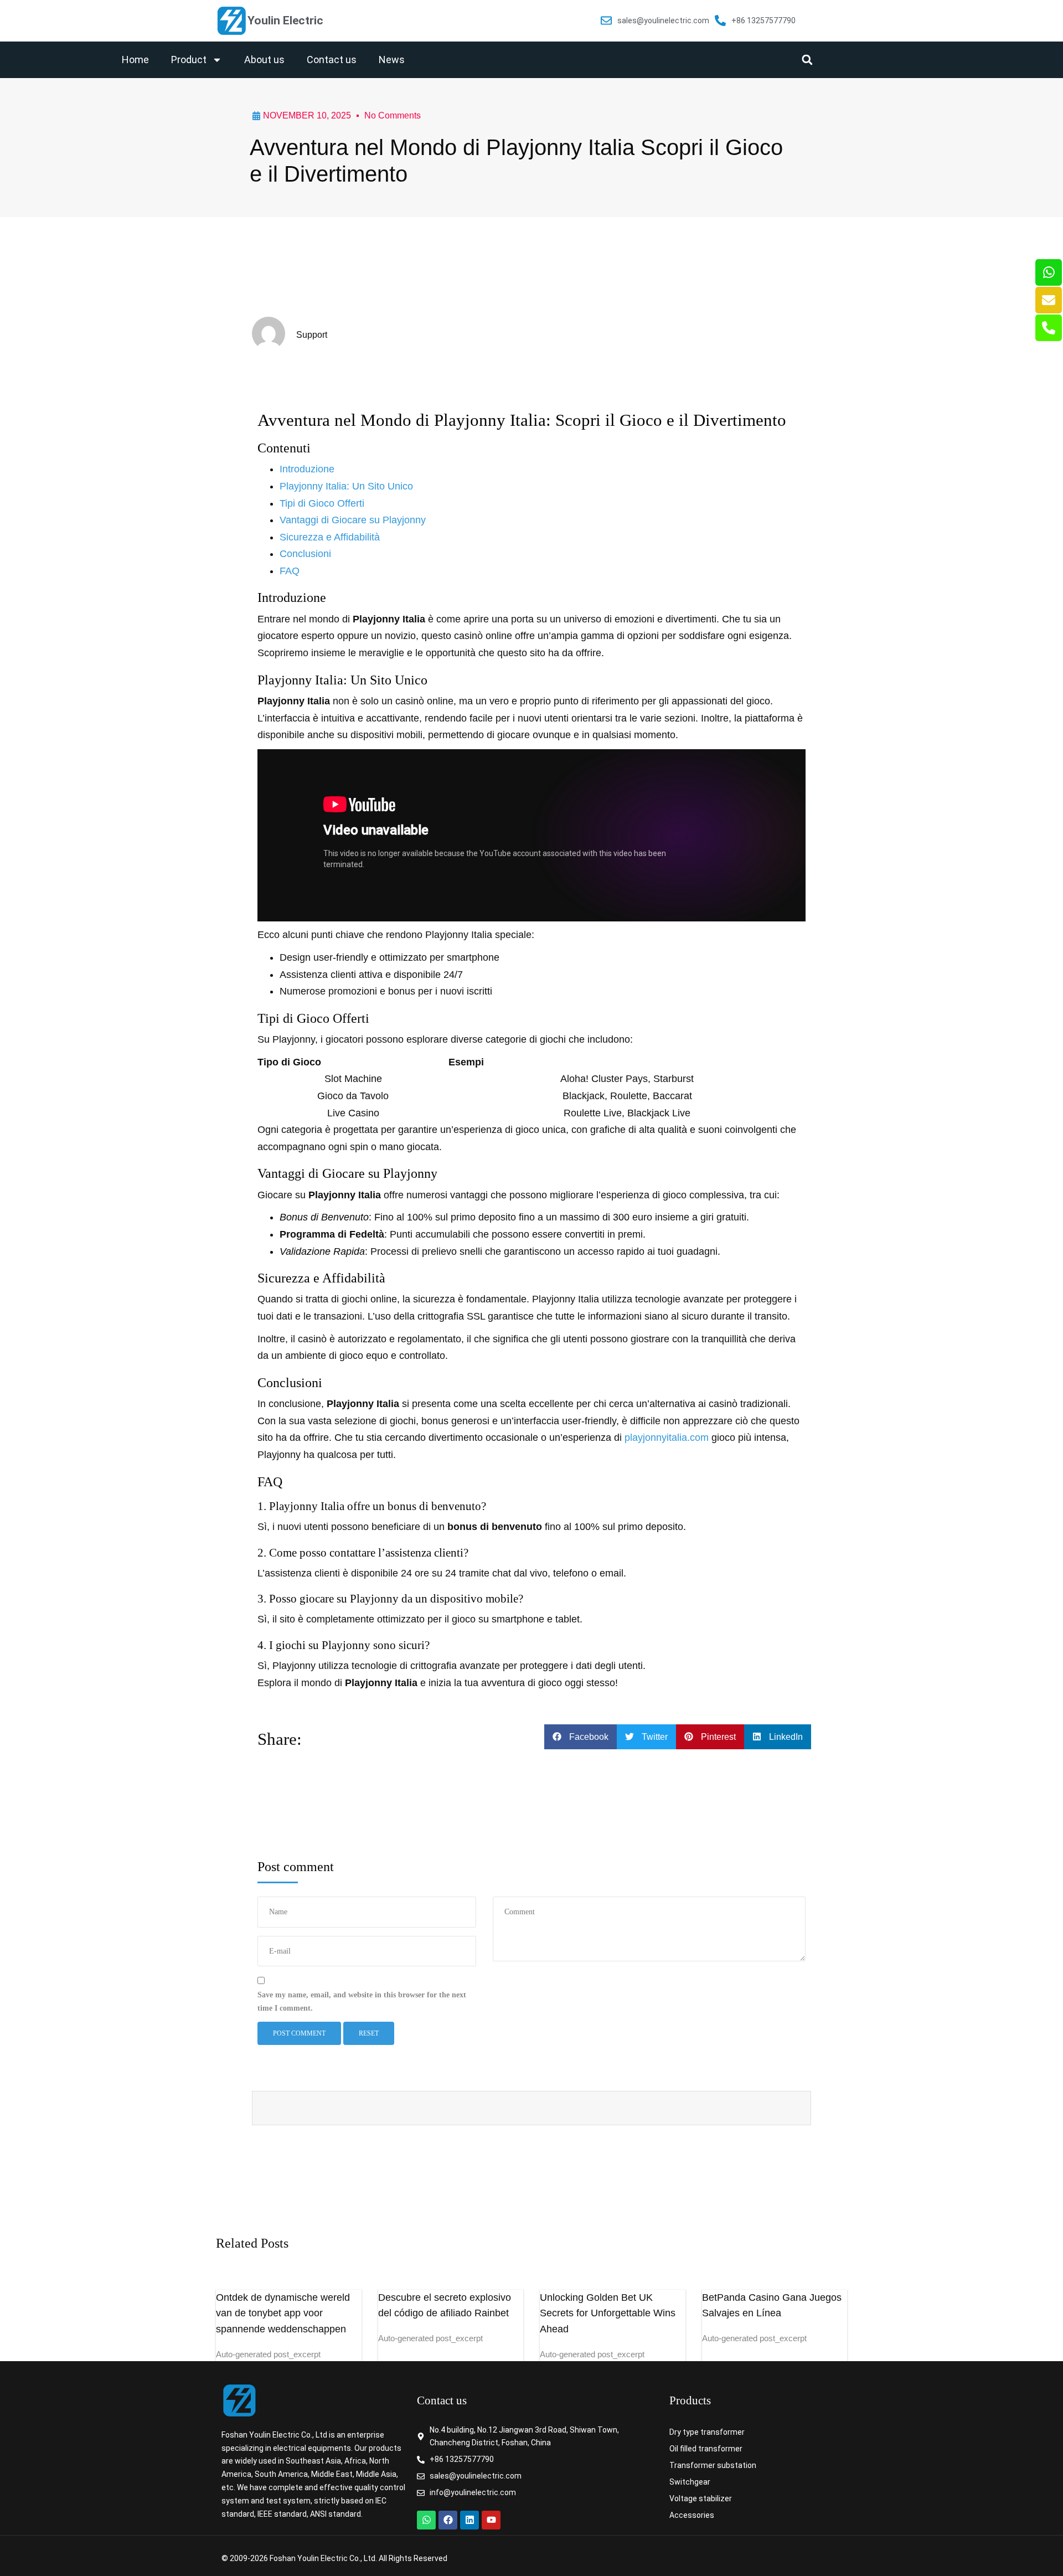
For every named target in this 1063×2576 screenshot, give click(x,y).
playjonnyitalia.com (667, 1438)
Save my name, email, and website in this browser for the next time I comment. (362, 2001)
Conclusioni (305, 554)
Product (189, 60)
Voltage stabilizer (701, 2498)
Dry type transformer (707, 2432)
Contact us (332, 60)
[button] (807, 60)
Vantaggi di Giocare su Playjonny (353, 520)
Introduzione (307, 469)
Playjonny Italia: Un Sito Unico (346, 486)
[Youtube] (491, 2520)
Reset (369, 2033)
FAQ (290, 571)
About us (264, 60)
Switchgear (690, 2482)
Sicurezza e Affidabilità (330, 537)
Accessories (692, 2515)
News (392, 60)
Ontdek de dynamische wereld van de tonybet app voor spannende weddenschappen (283, 2314)
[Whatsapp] (426, 2520)
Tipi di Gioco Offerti (322, 503)
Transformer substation (713, 2465)
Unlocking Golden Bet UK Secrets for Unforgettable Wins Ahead (608, 2314)
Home (135, 60)
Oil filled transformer (706, 2449)
